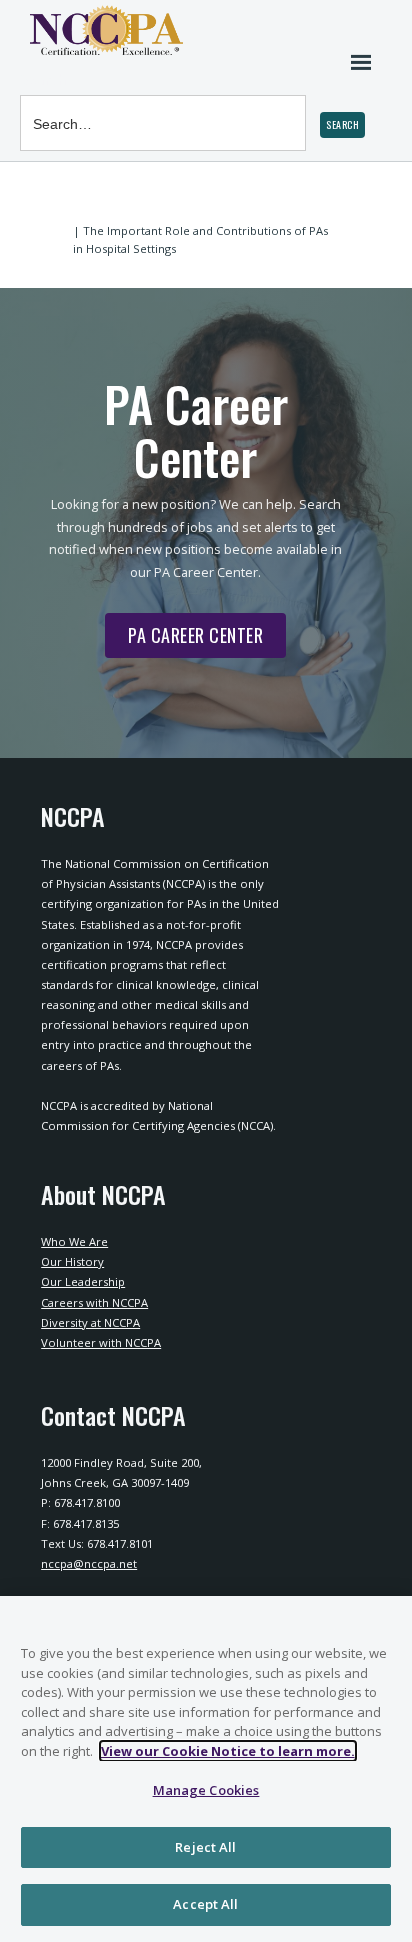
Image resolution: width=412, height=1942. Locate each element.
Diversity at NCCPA (90, 1322)
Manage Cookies (206, 1790)
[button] (342, 125)
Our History (72, 1261)
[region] (206, 1769)
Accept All (205, 1904)
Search (43, 79)
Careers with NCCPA (94, 1302)
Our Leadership (83, 1281)
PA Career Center (184, 640)
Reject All (205, 1847)
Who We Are (74, 1241)
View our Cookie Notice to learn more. (228, 1751)
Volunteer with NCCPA (101, 1342)
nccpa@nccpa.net (89, 1563)
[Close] (388, 1624)
